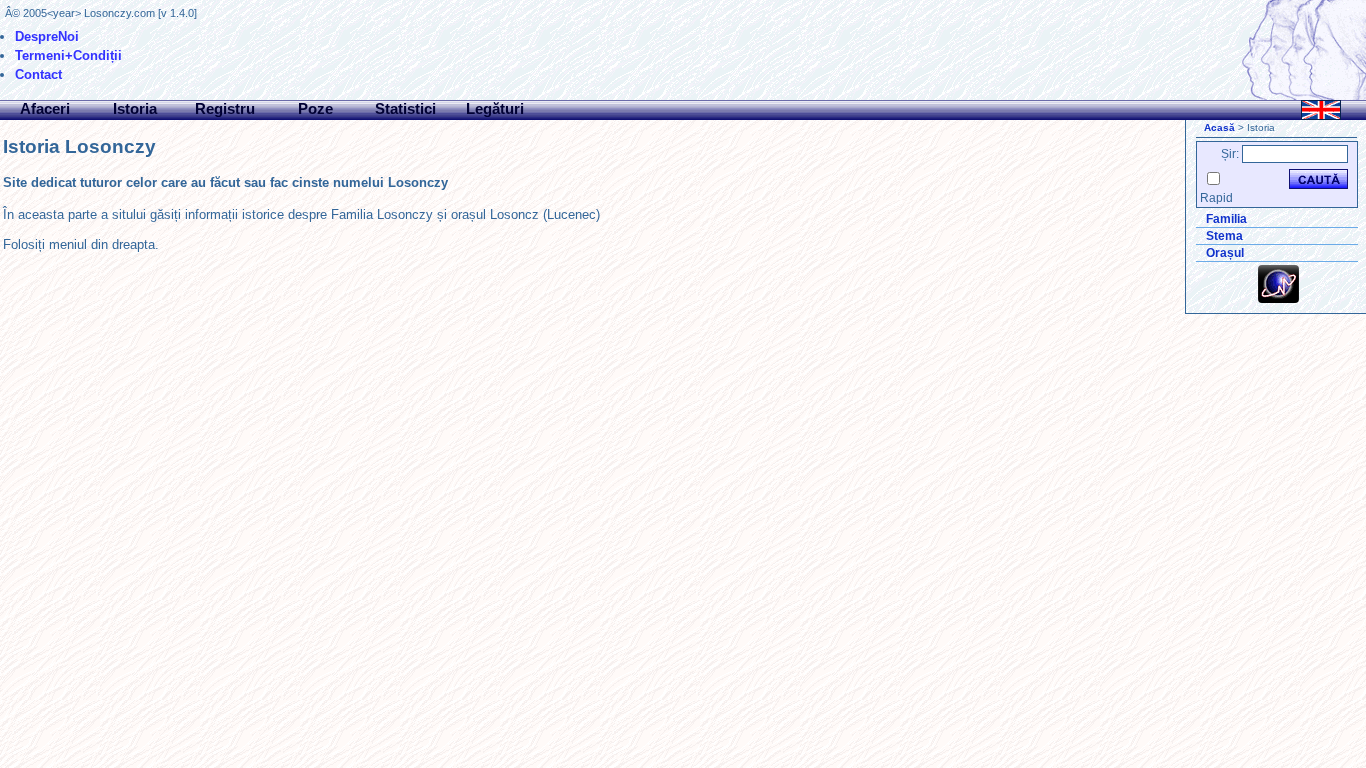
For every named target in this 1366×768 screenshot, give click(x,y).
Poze (315, 108)
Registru (225, 108)
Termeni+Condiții (68, 55)
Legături (495, 108)
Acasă (1219, 127)
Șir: (1230, 154)
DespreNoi (47, 36)
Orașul (1225, 253)
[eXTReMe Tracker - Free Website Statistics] (1278, 299)
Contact (38, 74)
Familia (1226, 219)
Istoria (135, 108)
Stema (1224, 236)
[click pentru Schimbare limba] (1321, 110)
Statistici (405, 108)
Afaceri (45, 108)
